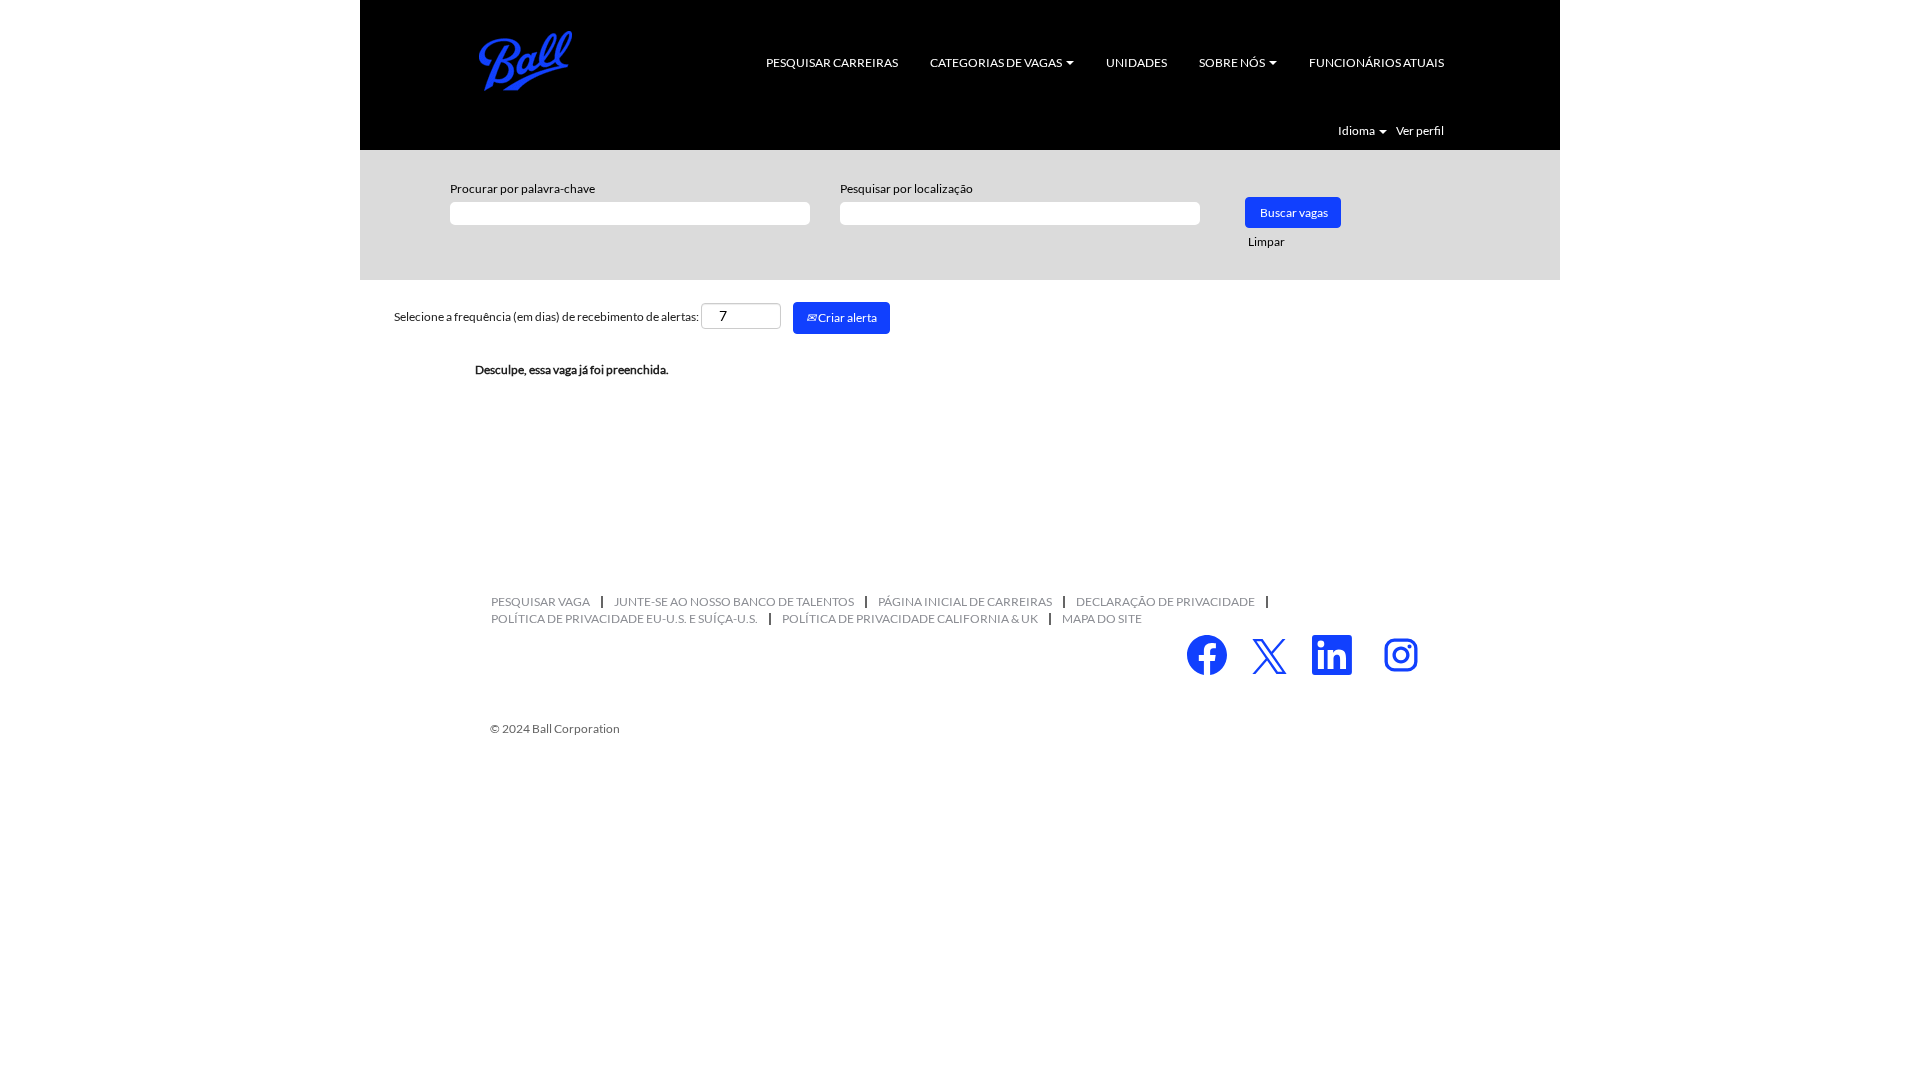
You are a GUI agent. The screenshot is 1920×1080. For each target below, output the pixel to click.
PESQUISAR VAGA (540, 601)
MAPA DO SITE (1102, 618)
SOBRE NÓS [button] (1233, 62)
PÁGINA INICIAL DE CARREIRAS (965, 601)
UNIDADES (1136, 62)
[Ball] (526, 61)
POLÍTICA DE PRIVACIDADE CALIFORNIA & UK (910, 618)
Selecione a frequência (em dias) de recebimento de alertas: (546, 316)
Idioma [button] (1357, 131)
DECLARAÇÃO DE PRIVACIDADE (1165, 601)
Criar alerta (846, 317)
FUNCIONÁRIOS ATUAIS (1376, 62)
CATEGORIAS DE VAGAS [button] (997, 62)
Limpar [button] (1266, 241)
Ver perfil (1420, 131)
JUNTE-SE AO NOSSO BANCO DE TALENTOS (734, 601)
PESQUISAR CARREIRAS (832, 62)
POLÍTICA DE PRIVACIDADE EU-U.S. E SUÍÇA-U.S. (624, 618)
